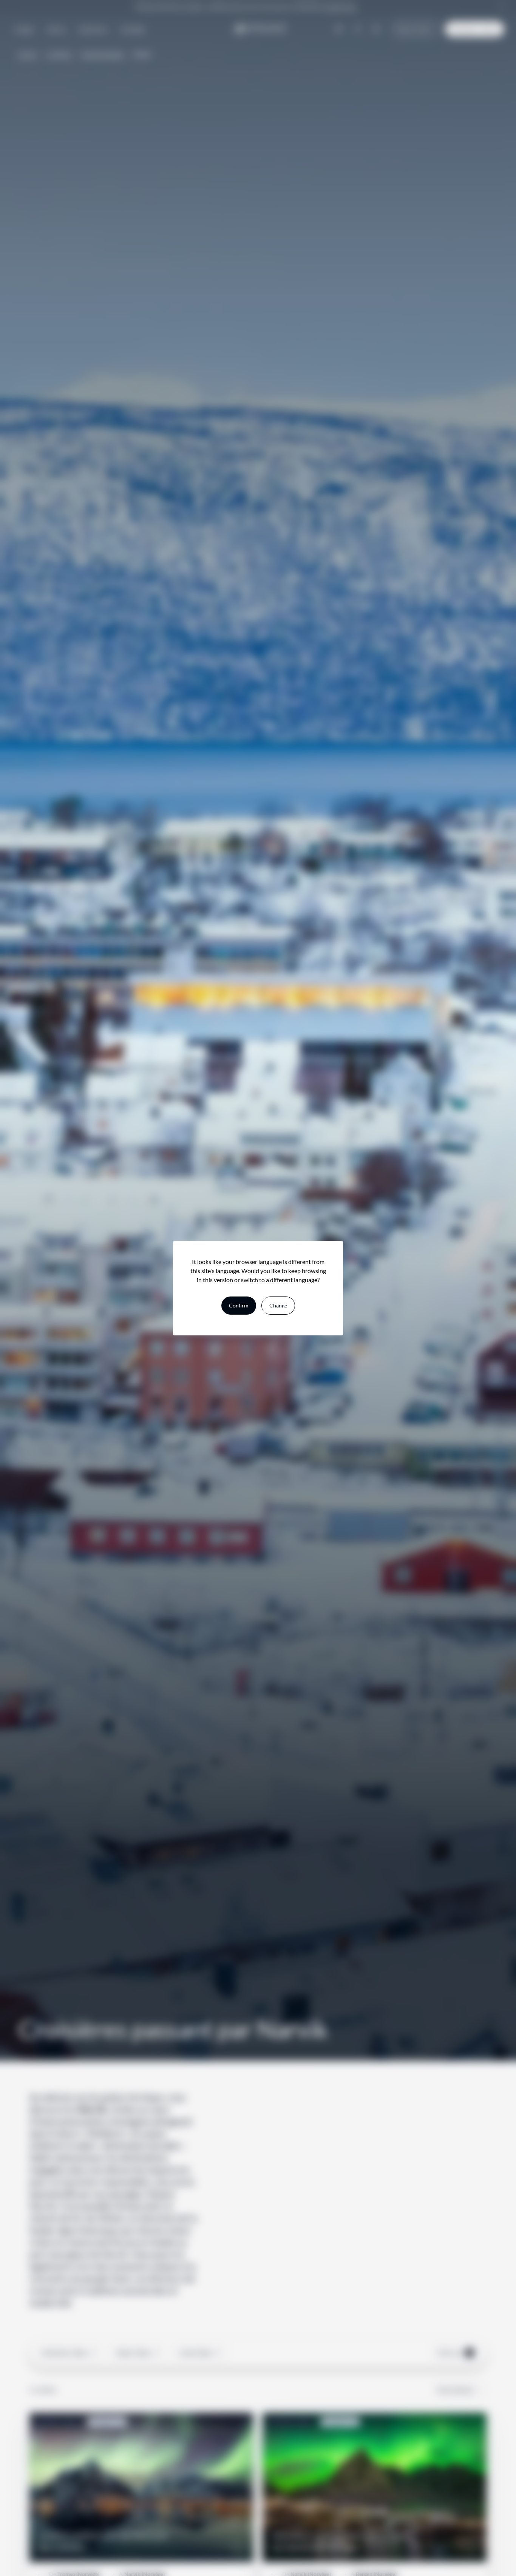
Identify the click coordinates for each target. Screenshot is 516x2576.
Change (278, 1305)
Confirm (239, 1305)
